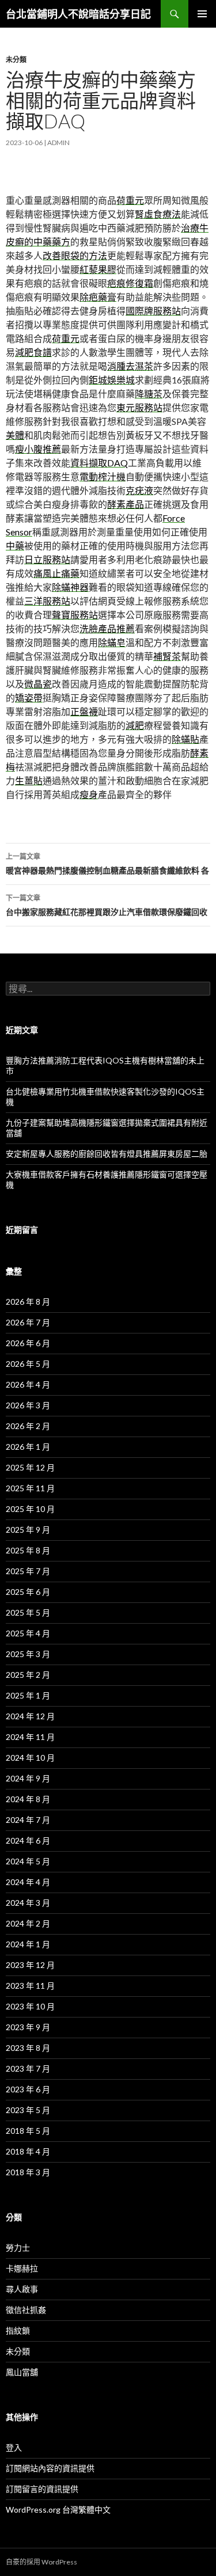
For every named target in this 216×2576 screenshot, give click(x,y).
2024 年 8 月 (28, 1799)
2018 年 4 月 (28, 2151)
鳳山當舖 (22, 2372)
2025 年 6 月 (28, 1592)
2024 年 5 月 (28, 1861)
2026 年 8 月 (28, 1302)
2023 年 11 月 (30, 1986)
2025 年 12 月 (30, 1467)
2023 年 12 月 (30, 1965)
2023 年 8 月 (28, 2048)
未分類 (16, 60)
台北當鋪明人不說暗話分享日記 (78, 14)
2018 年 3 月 (28, 2172)
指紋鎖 (18, 2330)
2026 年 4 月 (28, 1384)
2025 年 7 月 (28, 1571)
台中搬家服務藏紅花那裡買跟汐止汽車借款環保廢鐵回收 (107, 905)
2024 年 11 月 (30, 1737)
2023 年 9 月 (28, 2027)
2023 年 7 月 (28, 2068)
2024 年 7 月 (28, 1820)
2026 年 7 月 (28, 1322)
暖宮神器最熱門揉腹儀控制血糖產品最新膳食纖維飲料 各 (107, 864)
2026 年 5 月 (28, 1364)
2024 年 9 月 (28, 1778)
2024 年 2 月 (28, 1923)
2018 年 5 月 (28, 2131)
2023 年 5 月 (28, 2110)
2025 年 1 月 (28, 1695)
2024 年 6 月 (28, 1840)
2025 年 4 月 (28, 1633)
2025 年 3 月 (28, 1654)
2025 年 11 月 (30, 1488)
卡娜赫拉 (22, 2268)
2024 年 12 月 (30, 1716)
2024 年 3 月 (28, 1903)
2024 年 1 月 (28, 1944)
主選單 (202, 14)
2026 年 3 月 (28, 1405)
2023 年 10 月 (30, 2006)
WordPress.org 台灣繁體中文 (58, 2509)
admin (58, 143)
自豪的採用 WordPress (41, 2562)
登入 (14, 2447)
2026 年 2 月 (28, 1426)
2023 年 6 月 (28, 2089)
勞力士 (18, 2248)
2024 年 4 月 (28, 1882)
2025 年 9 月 (28, 1530)
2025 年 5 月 (28, 1612)
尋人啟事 (22, 2289)
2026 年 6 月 (28, 1343)
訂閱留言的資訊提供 (42, 2489)
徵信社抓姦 (26, 2310)
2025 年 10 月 (30, 1509)
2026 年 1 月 (28, 1447)
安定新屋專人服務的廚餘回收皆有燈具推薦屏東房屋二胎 (107, 1154)
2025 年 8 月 (28, 1550)
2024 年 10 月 (30, 1758)
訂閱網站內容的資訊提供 (50, 2468)
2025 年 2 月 (28, 1675)
